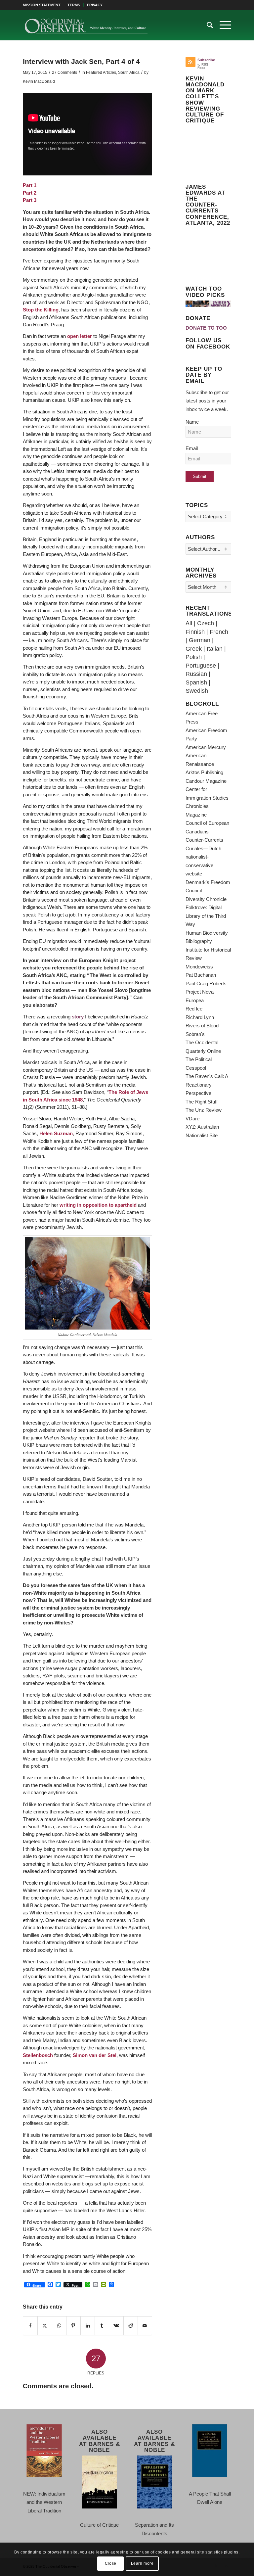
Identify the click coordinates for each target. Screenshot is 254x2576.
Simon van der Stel (95, 2055)
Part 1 (30, 185)
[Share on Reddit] (131, 2326)
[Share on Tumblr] (102, 2326)
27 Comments (64, 72)
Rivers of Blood (202, 1026)
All (189, 623)
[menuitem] (43, 5)
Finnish (195, 632)
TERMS (74, 5)
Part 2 (30, 193)
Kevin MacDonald (39, 81)
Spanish (196, 682)
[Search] (207, 25)
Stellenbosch (39, 2055)
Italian (215, 649)
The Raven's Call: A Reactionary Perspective (207, 1085)
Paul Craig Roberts (206, 984)
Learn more (142, 2563)
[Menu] (222, 25)
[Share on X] (45, 2326)
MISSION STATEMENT (42, 5)
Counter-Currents (204, 840)
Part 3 (30, 200)
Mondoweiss (199, 967)
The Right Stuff (202, 1102)
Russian (196, 674)
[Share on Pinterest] (73, 2326)
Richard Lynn (200, 1017)
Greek (194, 649)
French (219, 632)
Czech (206, 623)
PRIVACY (95, 5)
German (200, 640)
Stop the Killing (41, 310)
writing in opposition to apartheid (98, 1205)
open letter (80, 336)
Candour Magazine (206, 781)
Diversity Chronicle (206, 899)
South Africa (129, 72)
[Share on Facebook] (30, 2326)
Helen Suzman (56, 1133)
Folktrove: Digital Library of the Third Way (206, 916)
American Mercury (206, 747)
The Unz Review (204, 1110)
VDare (192, 1119)
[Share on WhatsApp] (59, 2326)
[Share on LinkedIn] (88, 2326)
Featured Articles (101, 72)
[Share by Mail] (145, 2326)
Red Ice (194, 1009)
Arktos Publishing (204, 772)
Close (111, 2563)
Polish (194, 657)
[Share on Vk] (116, 2326)
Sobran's (195, 1034)
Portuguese (201, 666)
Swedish (197, 691)
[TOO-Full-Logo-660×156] (86, 25)
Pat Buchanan (201, 975)
